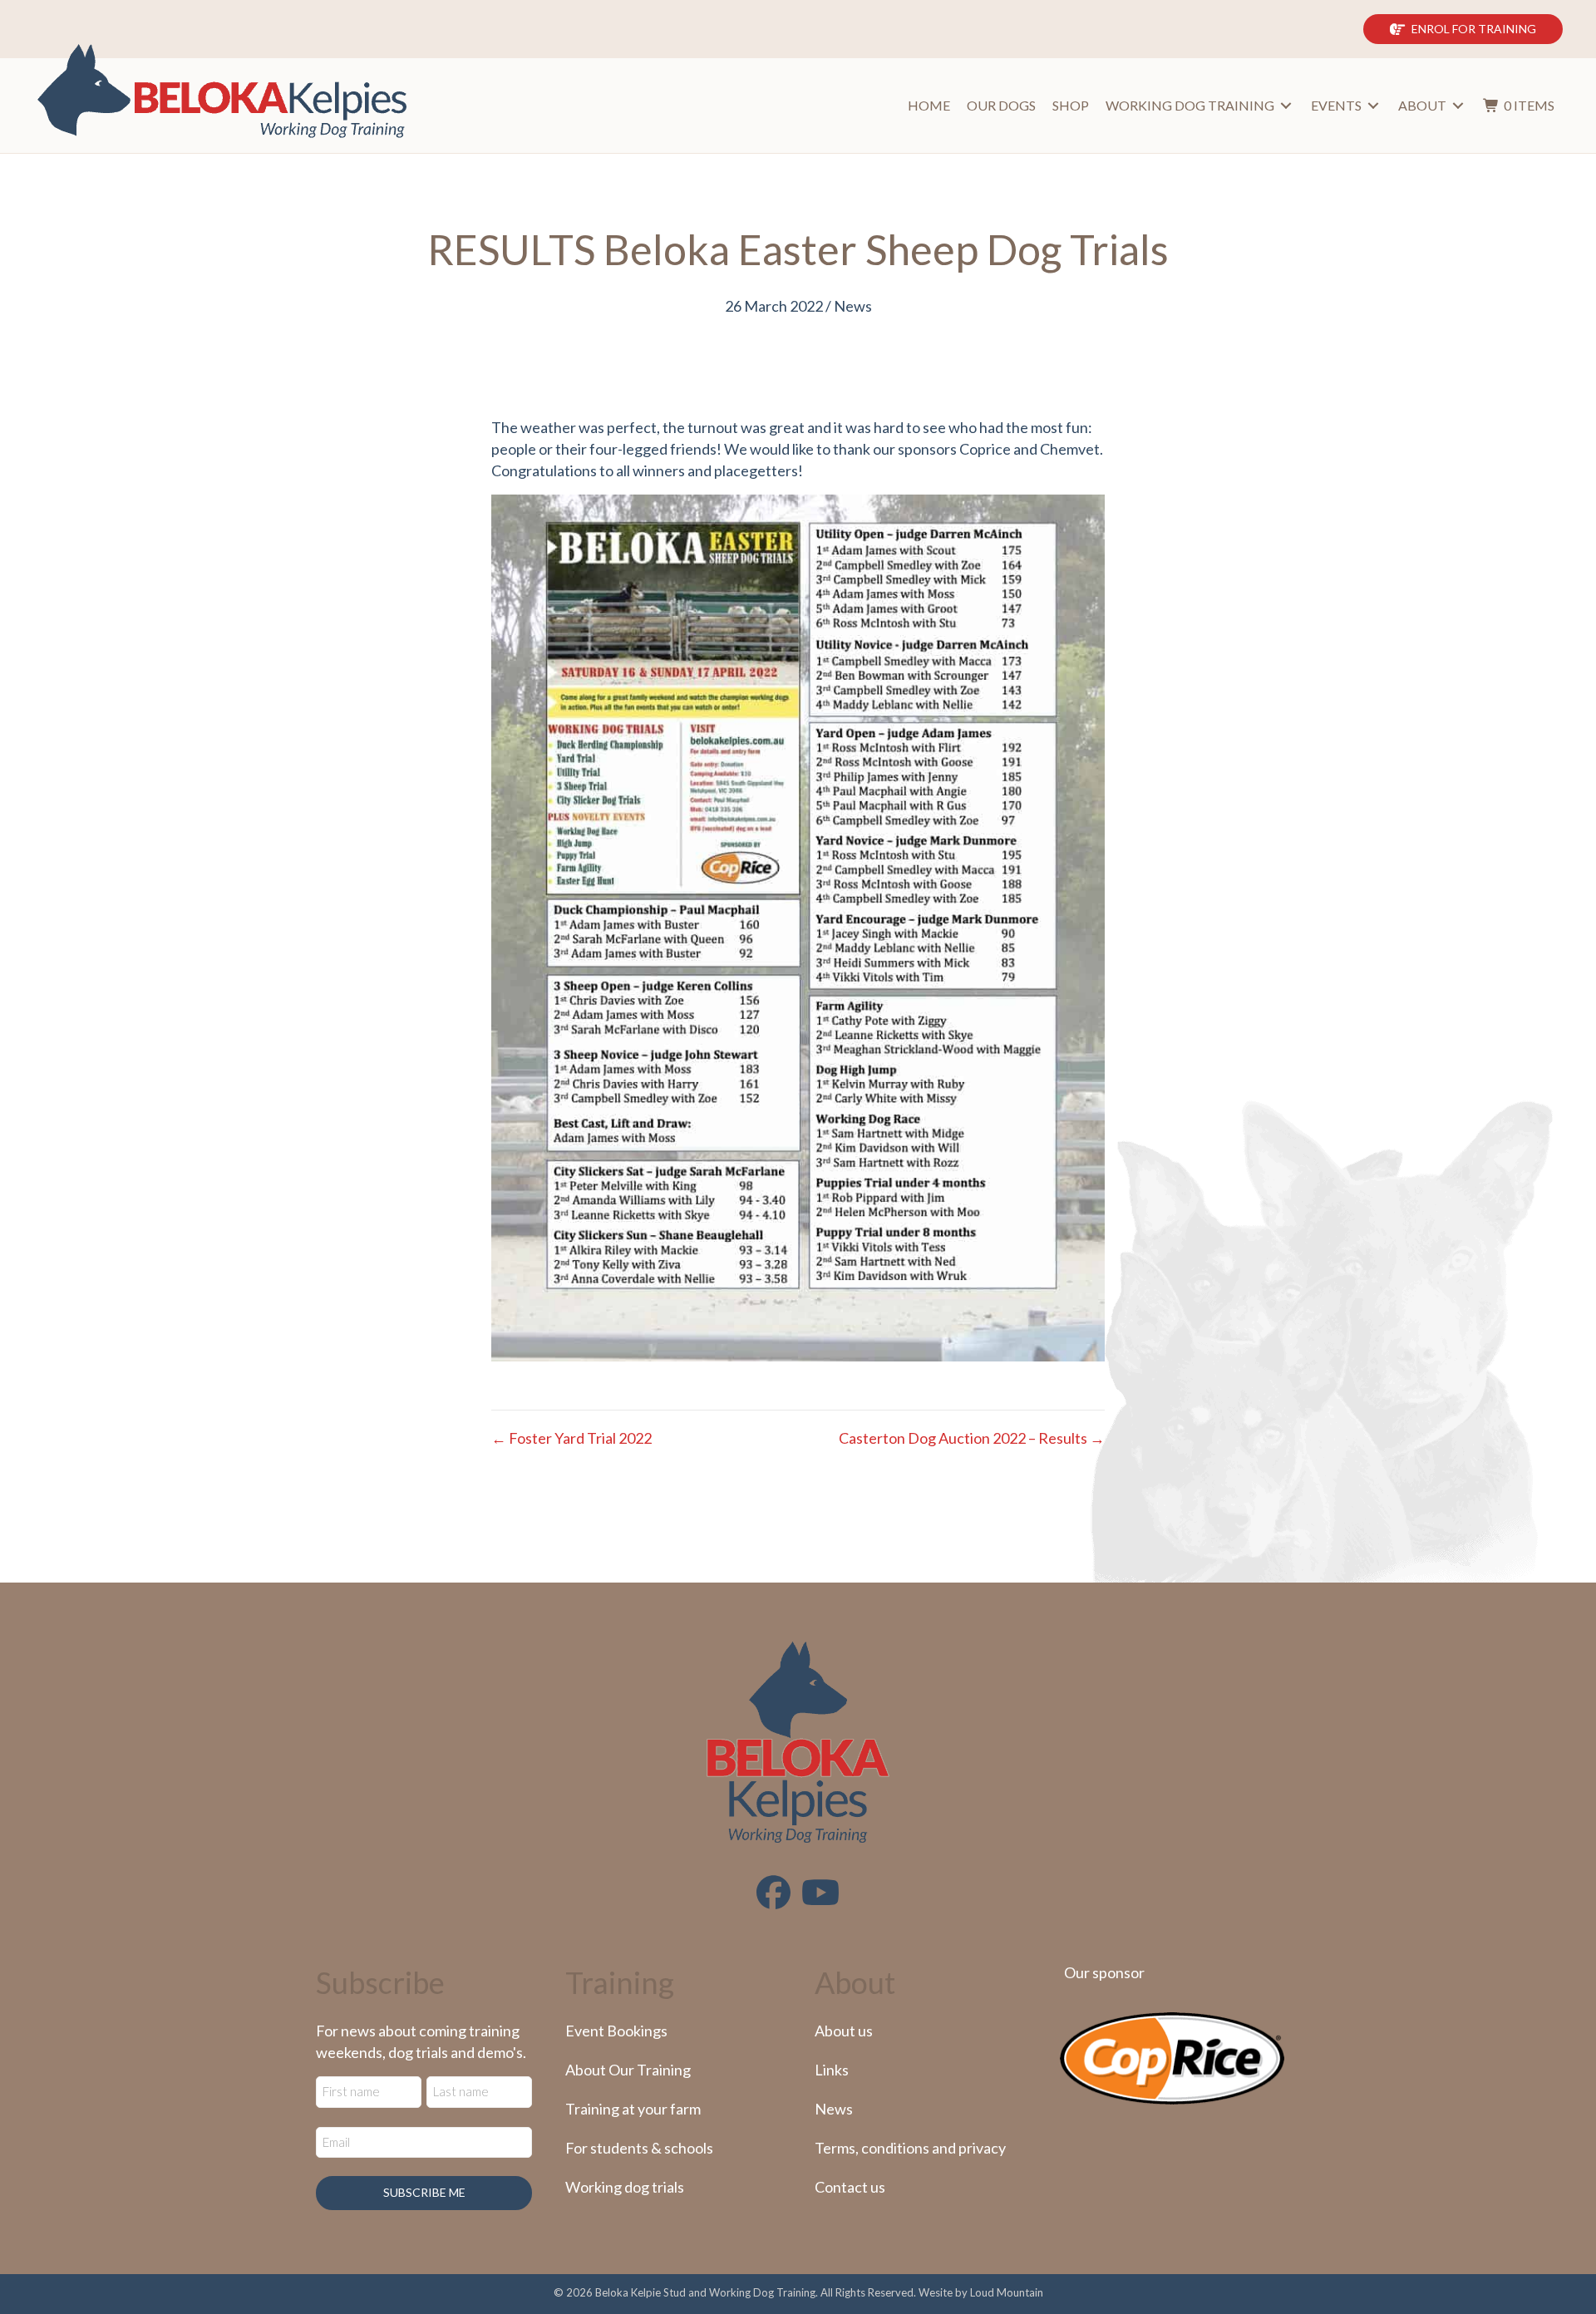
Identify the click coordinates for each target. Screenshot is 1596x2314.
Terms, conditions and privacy (910, 2148)
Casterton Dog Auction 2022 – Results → (972, 1438)
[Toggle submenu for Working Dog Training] (1286, 106)
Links (832, 2070)
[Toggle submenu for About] (1458, 106)
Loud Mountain (1007, 2292)
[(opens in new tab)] (1172, 2056)
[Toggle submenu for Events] (1373, 106)
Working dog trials (625, 2187)
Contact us (850, 2187)
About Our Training (628, 2070)
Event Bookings (616, 2031)
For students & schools (639, 2148)
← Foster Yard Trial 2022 (571, 1438)
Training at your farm (633, 2109)
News (853, 306)
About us (844, 2031)
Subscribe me (424, 2192)
